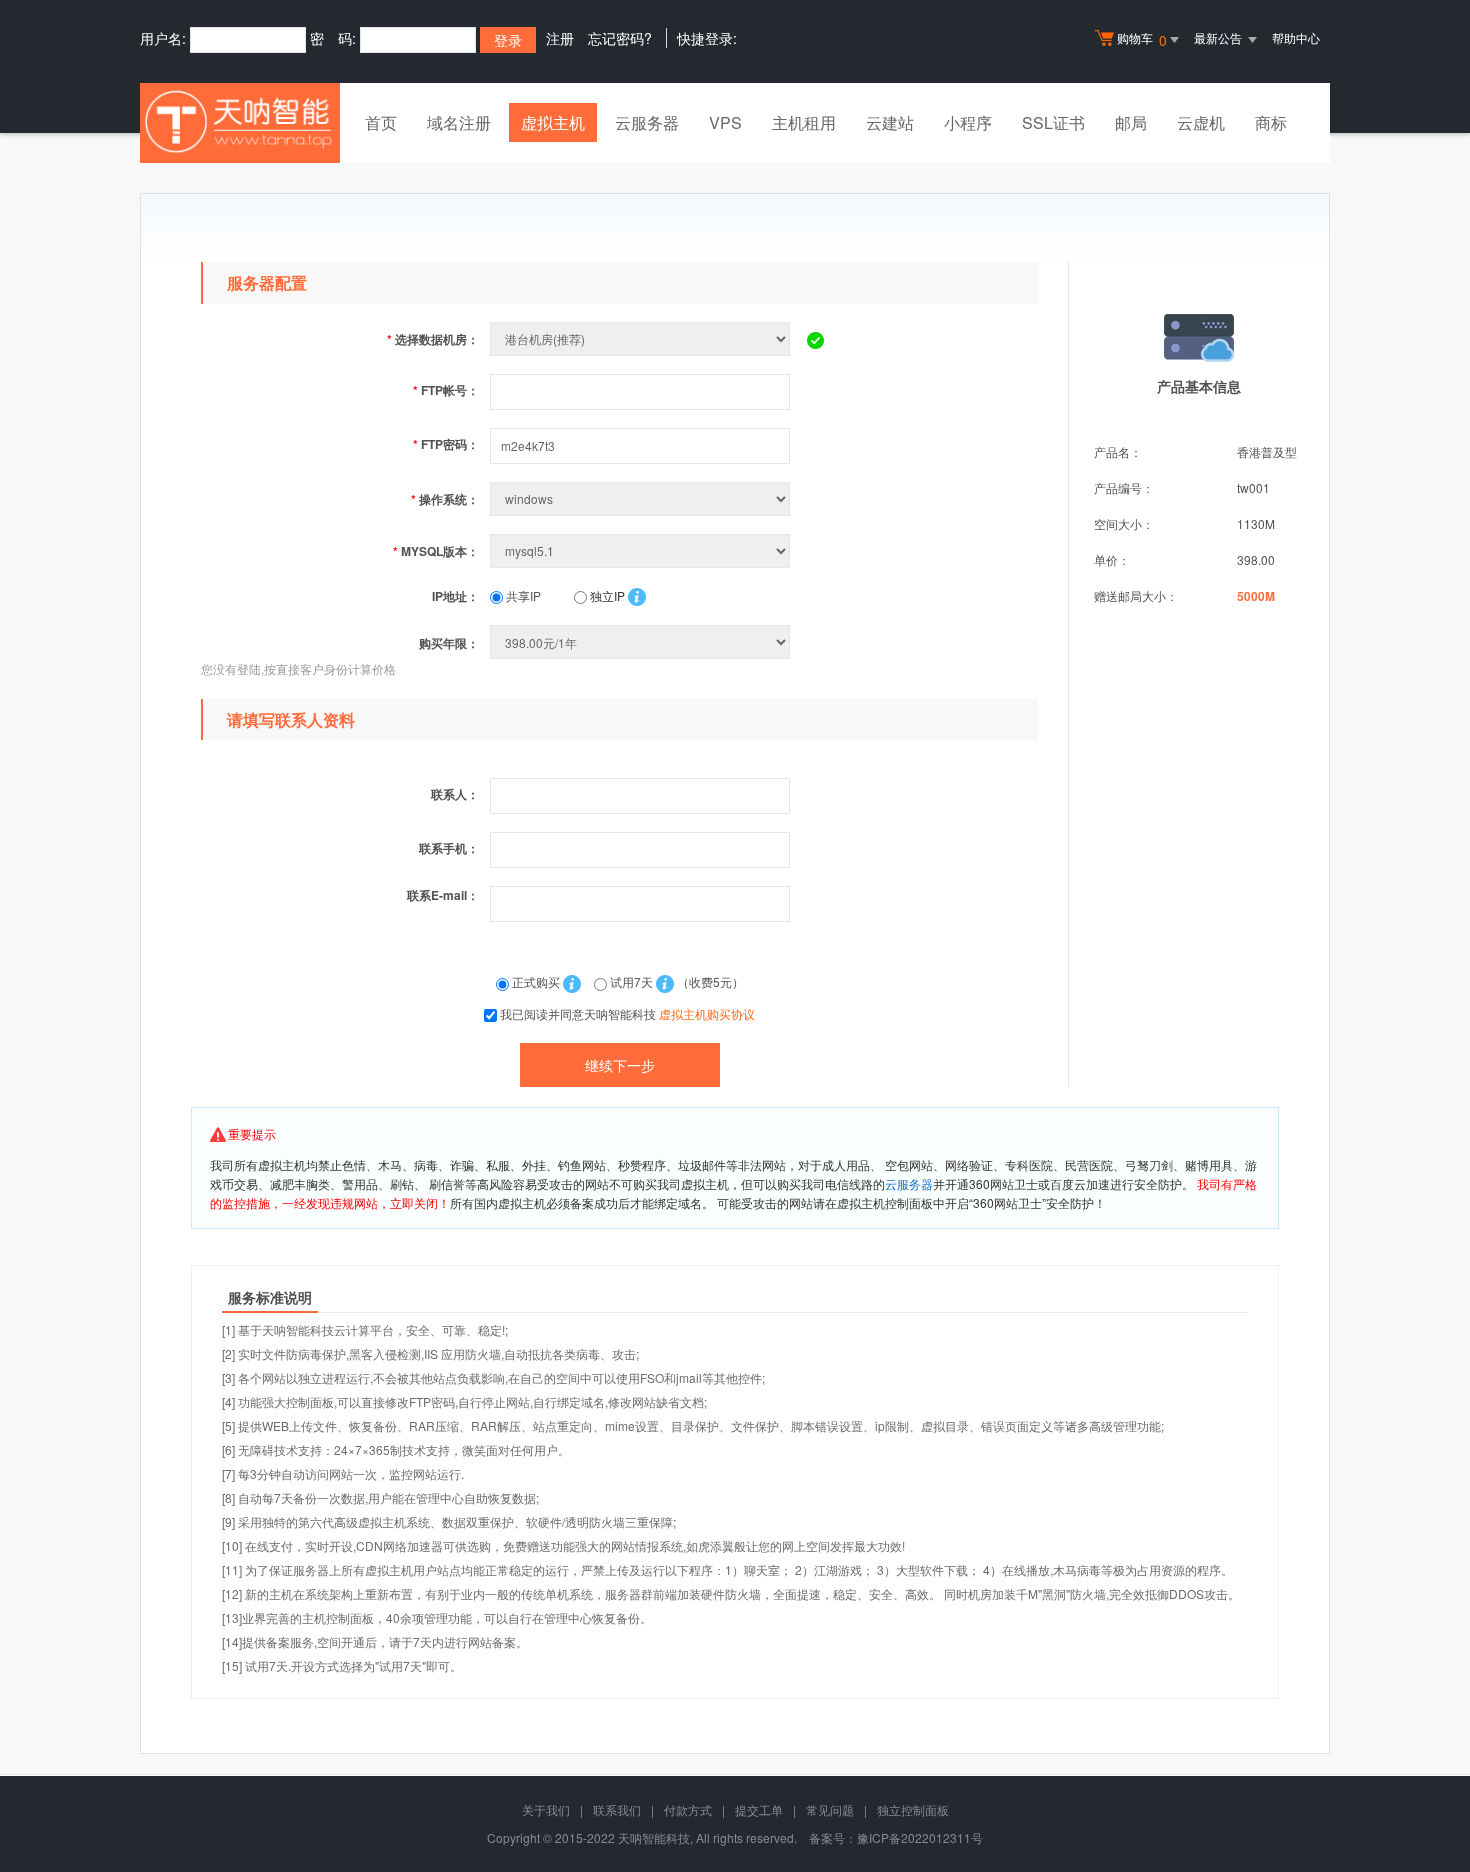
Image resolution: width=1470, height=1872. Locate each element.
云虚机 (1201, 122)
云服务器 (647, 122)
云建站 (890, 122)
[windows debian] (642, 498)
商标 (1271, 122)
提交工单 (759, 1809)
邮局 (1131, 122)
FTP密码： (446, 444)
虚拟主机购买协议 (707, 1013)
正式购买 (536, 981)
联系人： (455, 794)
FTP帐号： (446, 390)
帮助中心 (1296, 37)
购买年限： (449, 643)
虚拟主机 (553, 122)
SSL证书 (1053, 122)
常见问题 (830, 1809)
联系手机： (449, 848)
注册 (560, 38)
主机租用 (804, 122)
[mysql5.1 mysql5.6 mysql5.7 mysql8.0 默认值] (642, 550)
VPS (725, 122)
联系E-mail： (443, 895)
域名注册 (459, 122)
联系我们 (617, 1809)
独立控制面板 (913, 1809)
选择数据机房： (433, 339)
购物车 (1142, 39)
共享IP (522, 595)
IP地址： (455, 596)
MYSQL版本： (436, 551)
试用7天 (631, 981)
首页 (381, 122)
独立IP (606, 595)
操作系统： (445, 499)
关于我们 (546, 1809)
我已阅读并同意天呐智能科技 (627, 1013)
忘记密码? (620, 38)
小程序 (968, 122)
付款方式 (688, 1809)
